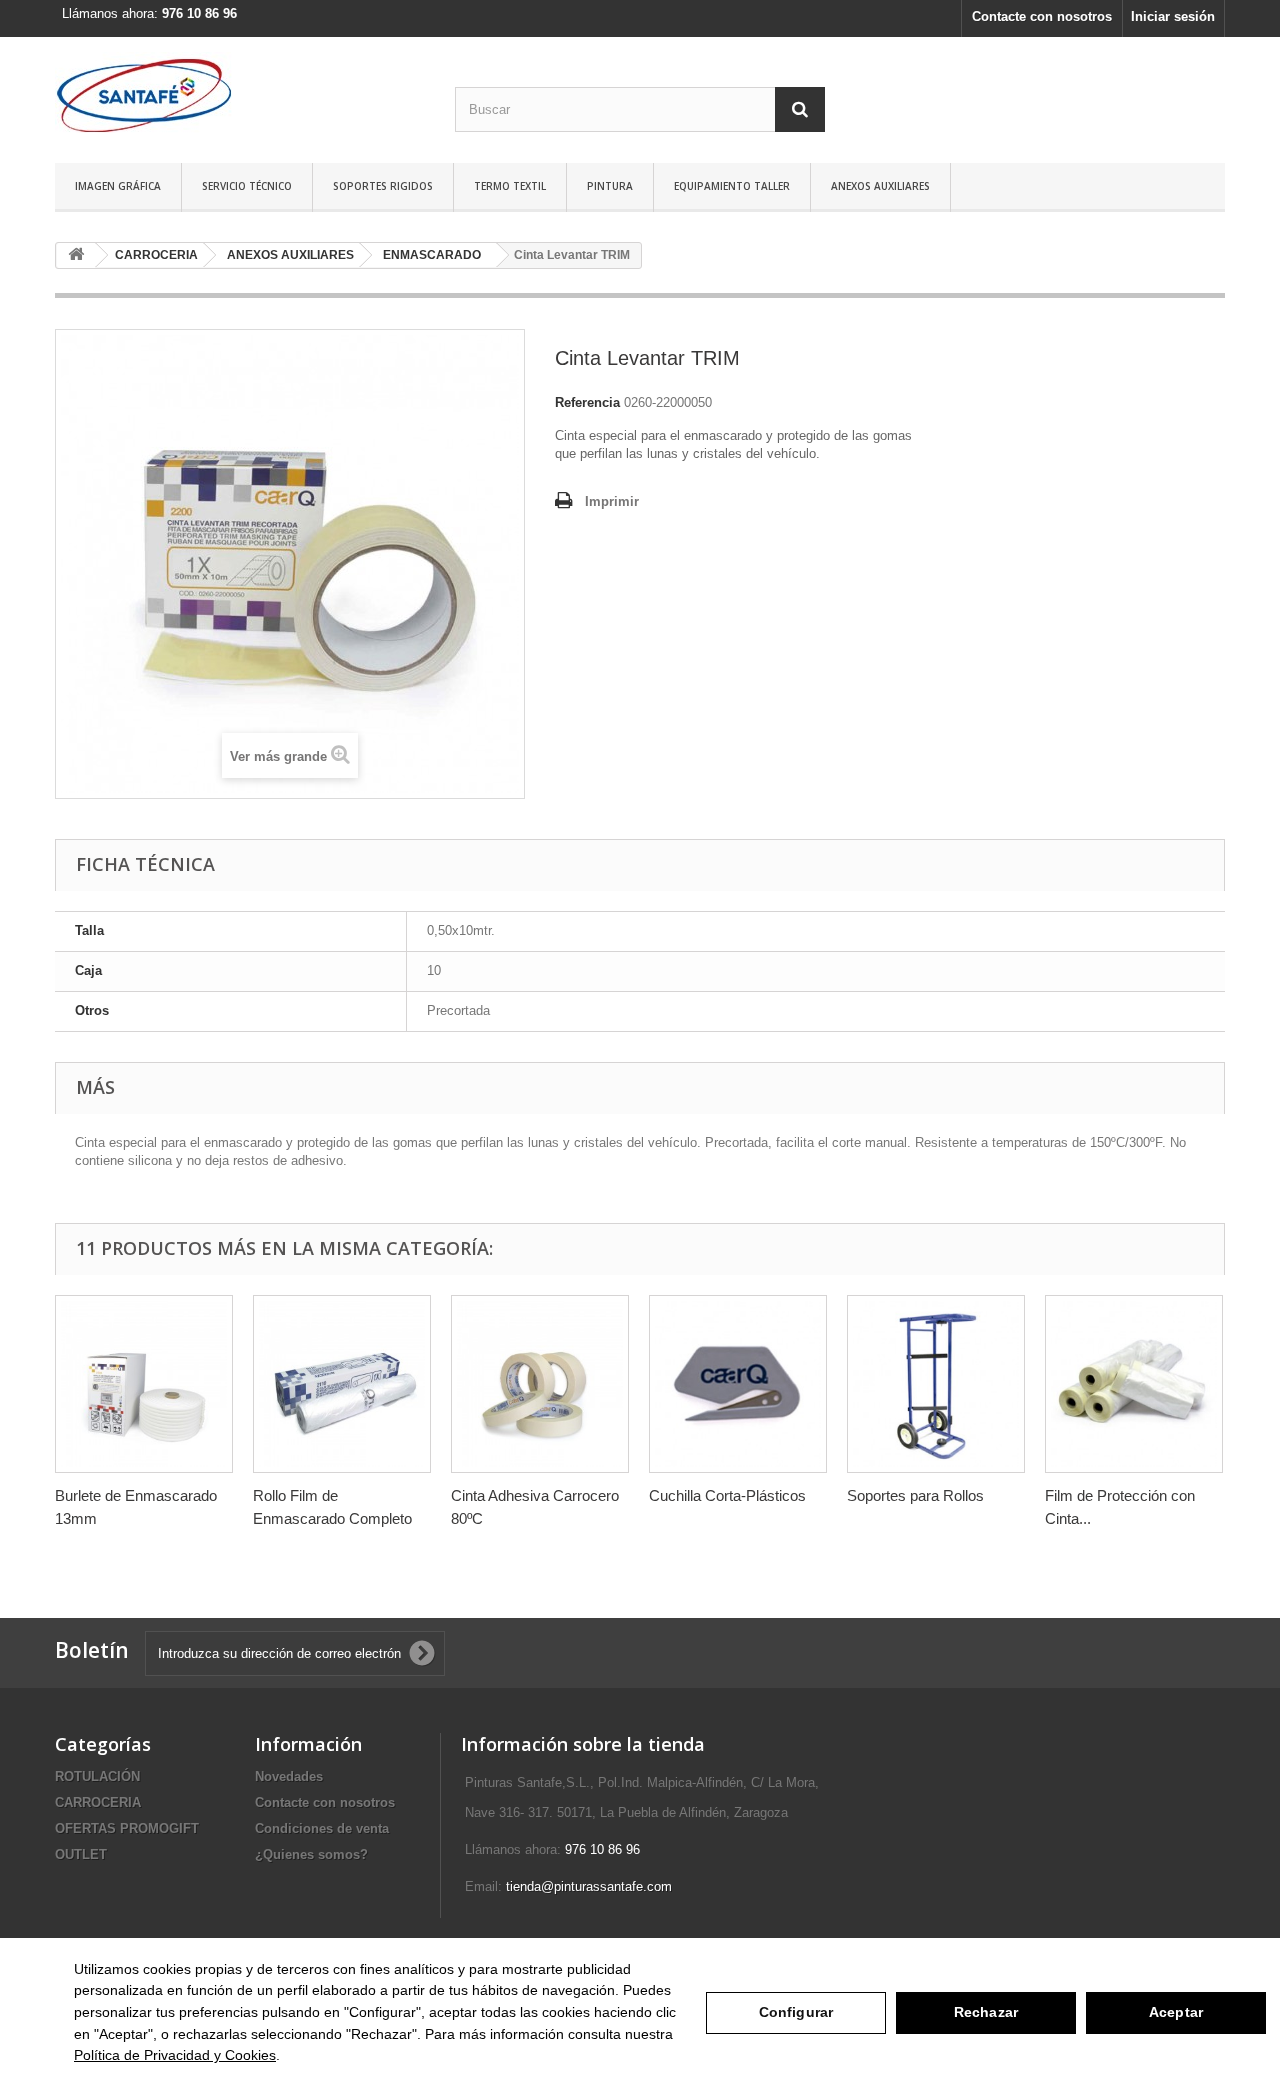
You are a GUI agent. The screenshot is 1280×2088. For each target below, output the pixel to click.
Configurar (796, 2012)
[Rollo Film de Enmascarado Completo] (342, 1384)
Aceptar (1176, 2012)
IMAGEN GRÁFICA (118, 186)
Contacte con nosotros (1042, 16)
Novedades (289, 1776)
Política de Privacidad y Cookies (175, 2055)
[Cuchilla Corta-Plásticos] (738, 1384)
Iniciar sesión (1173, 16)
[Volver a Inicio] (76, 255)
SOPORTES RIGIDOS (383, 186)
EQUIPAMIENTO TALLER (732, 186)
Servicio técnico (247, 186)
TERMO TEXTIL (510, 186)
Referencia (587, 402)
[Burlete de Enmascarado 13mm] (144, 1384)
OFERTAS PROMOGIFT (127, 1828)
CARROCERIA (98, 1802)
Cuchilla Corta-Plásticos (727, 1495)
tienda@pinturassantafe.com (589, 1886)
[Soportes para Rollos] (936, 1384)
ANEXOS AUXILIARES (880, 186)
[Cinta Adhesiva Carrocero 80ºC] (540, 1384)
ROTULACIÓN (97, 1776)
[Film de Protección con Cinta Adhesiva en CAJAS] (1134, 1384)
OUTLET (81, 1854)
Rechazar (986, 2012)
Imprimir (612, 501)
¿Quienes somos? (311, 1854)
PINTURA (610, 186)
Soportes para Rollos (915, 1495)
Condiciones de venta (322, 1828)
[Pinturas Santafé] (240, 95)
